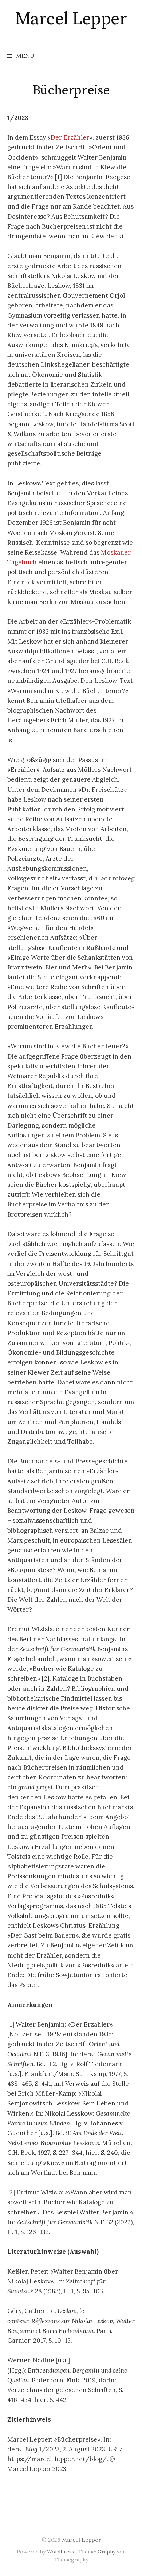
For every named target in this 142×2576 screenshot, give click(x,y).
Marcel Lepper (71, 19)
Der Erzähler (70, 137)
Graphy (106, 2552)
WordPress (61, 2552)
